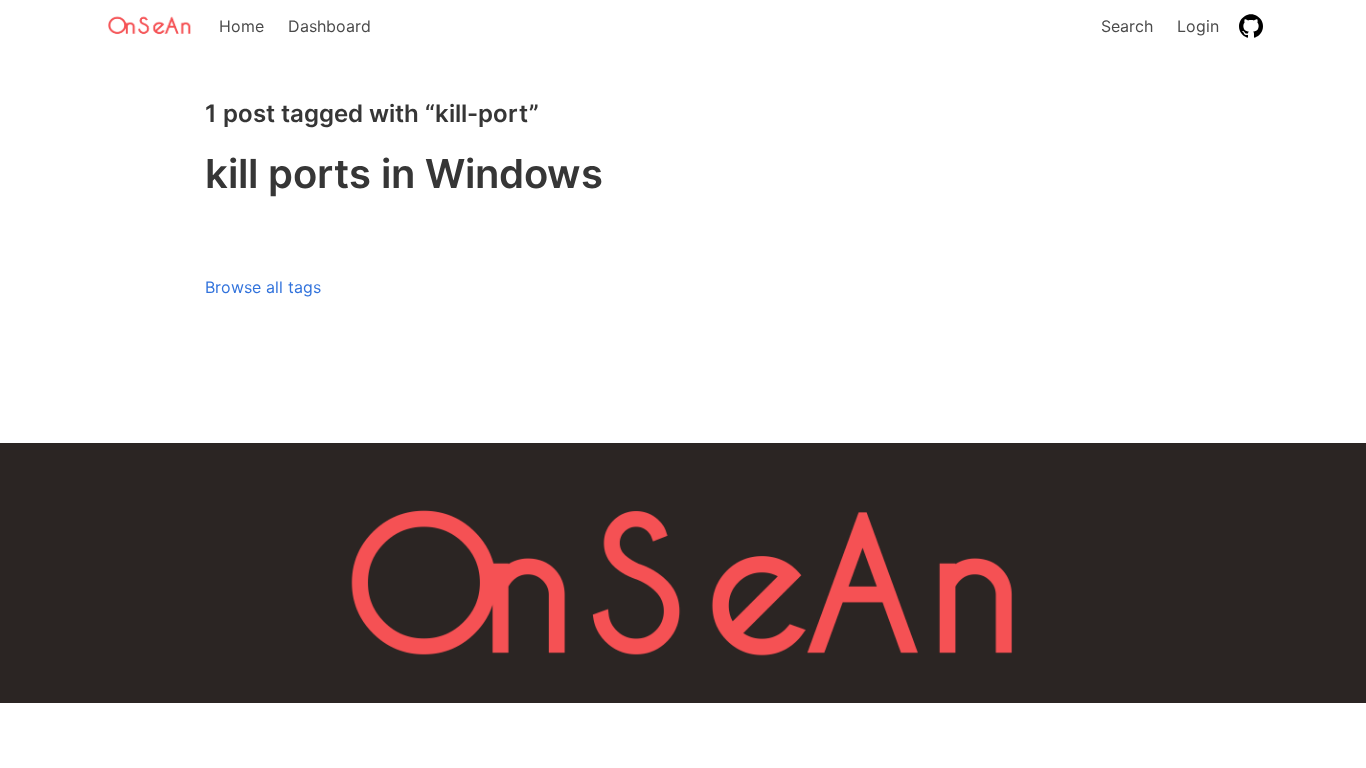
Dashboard (329, 26)
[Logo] (151, 26)
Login (1198, 26)
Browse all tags (263, 287)
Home (241, 26)
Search (1127, 26)
